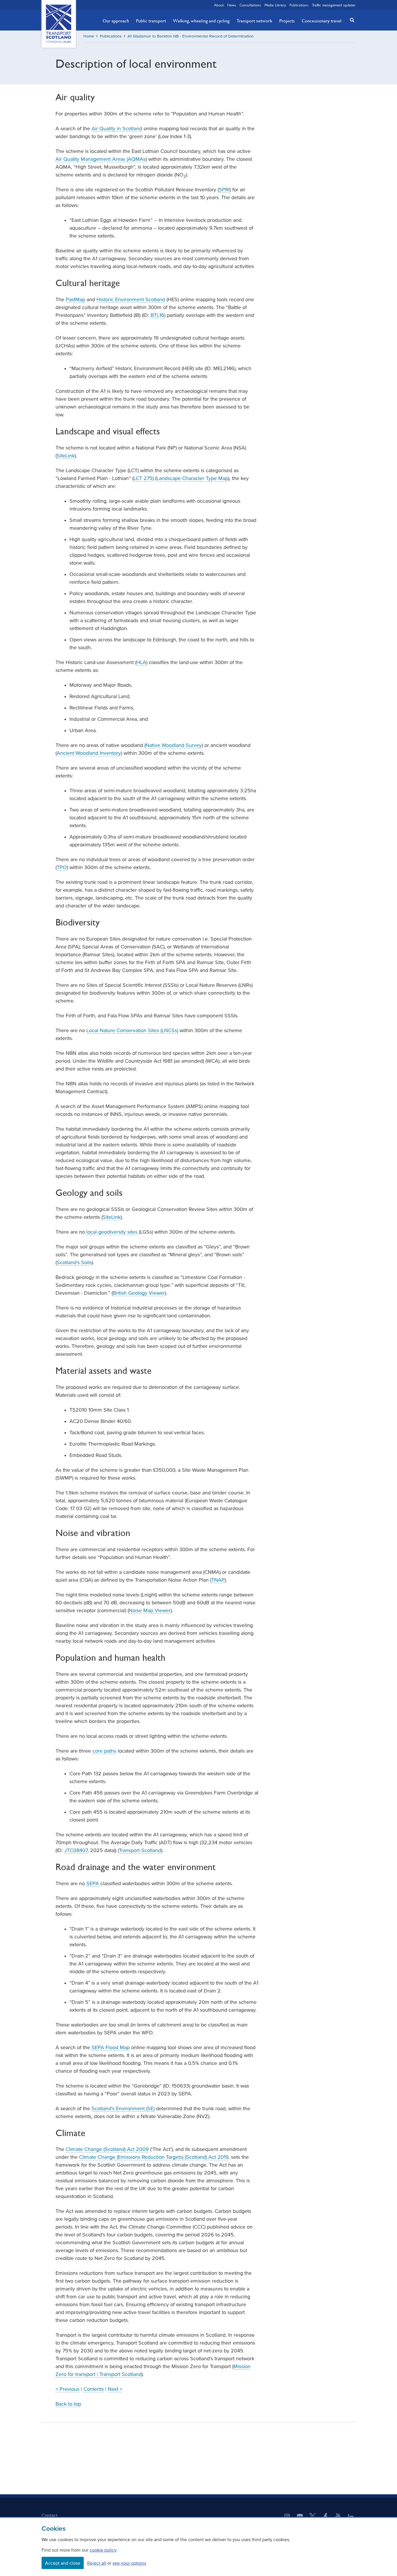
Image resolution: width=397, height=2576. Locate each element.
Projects (287, 21)
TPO (62, 867)
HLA (141, 662)
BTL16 (157, 315)
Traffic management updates (334, 5)
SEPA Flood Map (111, 2047)
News (232, 5)
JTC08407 (76, 1850)
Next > (115, 2389)
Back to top (68, 2404)
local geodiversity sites (112, 1232)
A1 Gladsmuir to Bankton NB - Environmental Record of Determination (191, 36)
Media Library (275, 5)
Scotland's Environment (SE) (123, 2108)
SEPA (93, 1883)
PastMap (75, 299)
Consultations (250, 5)
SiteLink (66, 456)
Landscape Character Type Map (192, 478)
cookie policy (103, 2550)
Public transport (151, 21)
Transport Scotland (140, 1850)
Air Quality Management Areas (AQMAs (101, 159)
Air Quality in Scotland (117, 129)
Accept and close (63, 2563)
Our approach (116, 21)
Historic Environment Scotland (131, 299)
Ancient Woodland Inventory (89, 753)
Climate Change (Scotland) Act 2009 (107, 2149)
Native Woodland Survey (174, 745)
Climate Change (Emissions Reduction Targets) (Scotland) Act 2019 (154, 2157)
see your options (129, 2563)
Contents (94, 2389)
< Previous (67, 2389)
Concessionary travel (322, 21)
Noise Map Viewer (150, 1610)
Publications (299, 5)
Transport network (254, 21)
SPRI (224, 190)
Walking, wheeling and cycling (201, 21)
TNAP (218, 1580)
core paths (104, 1751)
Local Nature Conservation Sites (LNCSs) (132, 1030)
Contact (50, 2515)
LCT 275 (143, 478)
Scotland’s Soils (74, 1262)
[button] (350, 20)
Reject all (97, 2563)
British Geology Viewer (139, 1293)
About (219, 5)
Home (89, 36)
